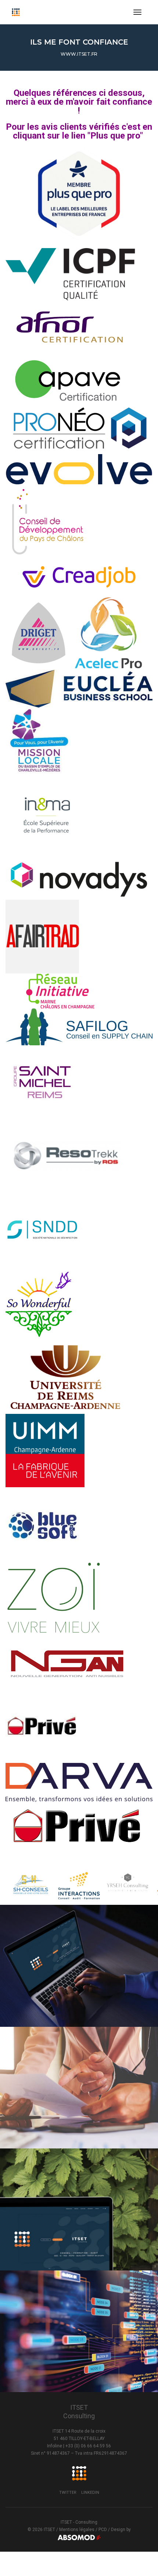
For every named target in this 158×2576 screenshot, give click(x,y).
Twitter (68, 2493)
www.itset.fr (79, 54)
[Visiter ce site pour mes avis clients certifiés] (79, 194)
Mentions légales (77, 2530)
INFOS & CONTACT (76, 1990)
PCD (103, 2530)
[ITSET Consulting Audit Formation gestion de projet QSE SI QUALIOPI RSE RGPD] (16, 12)
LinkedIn (90, 2493)
